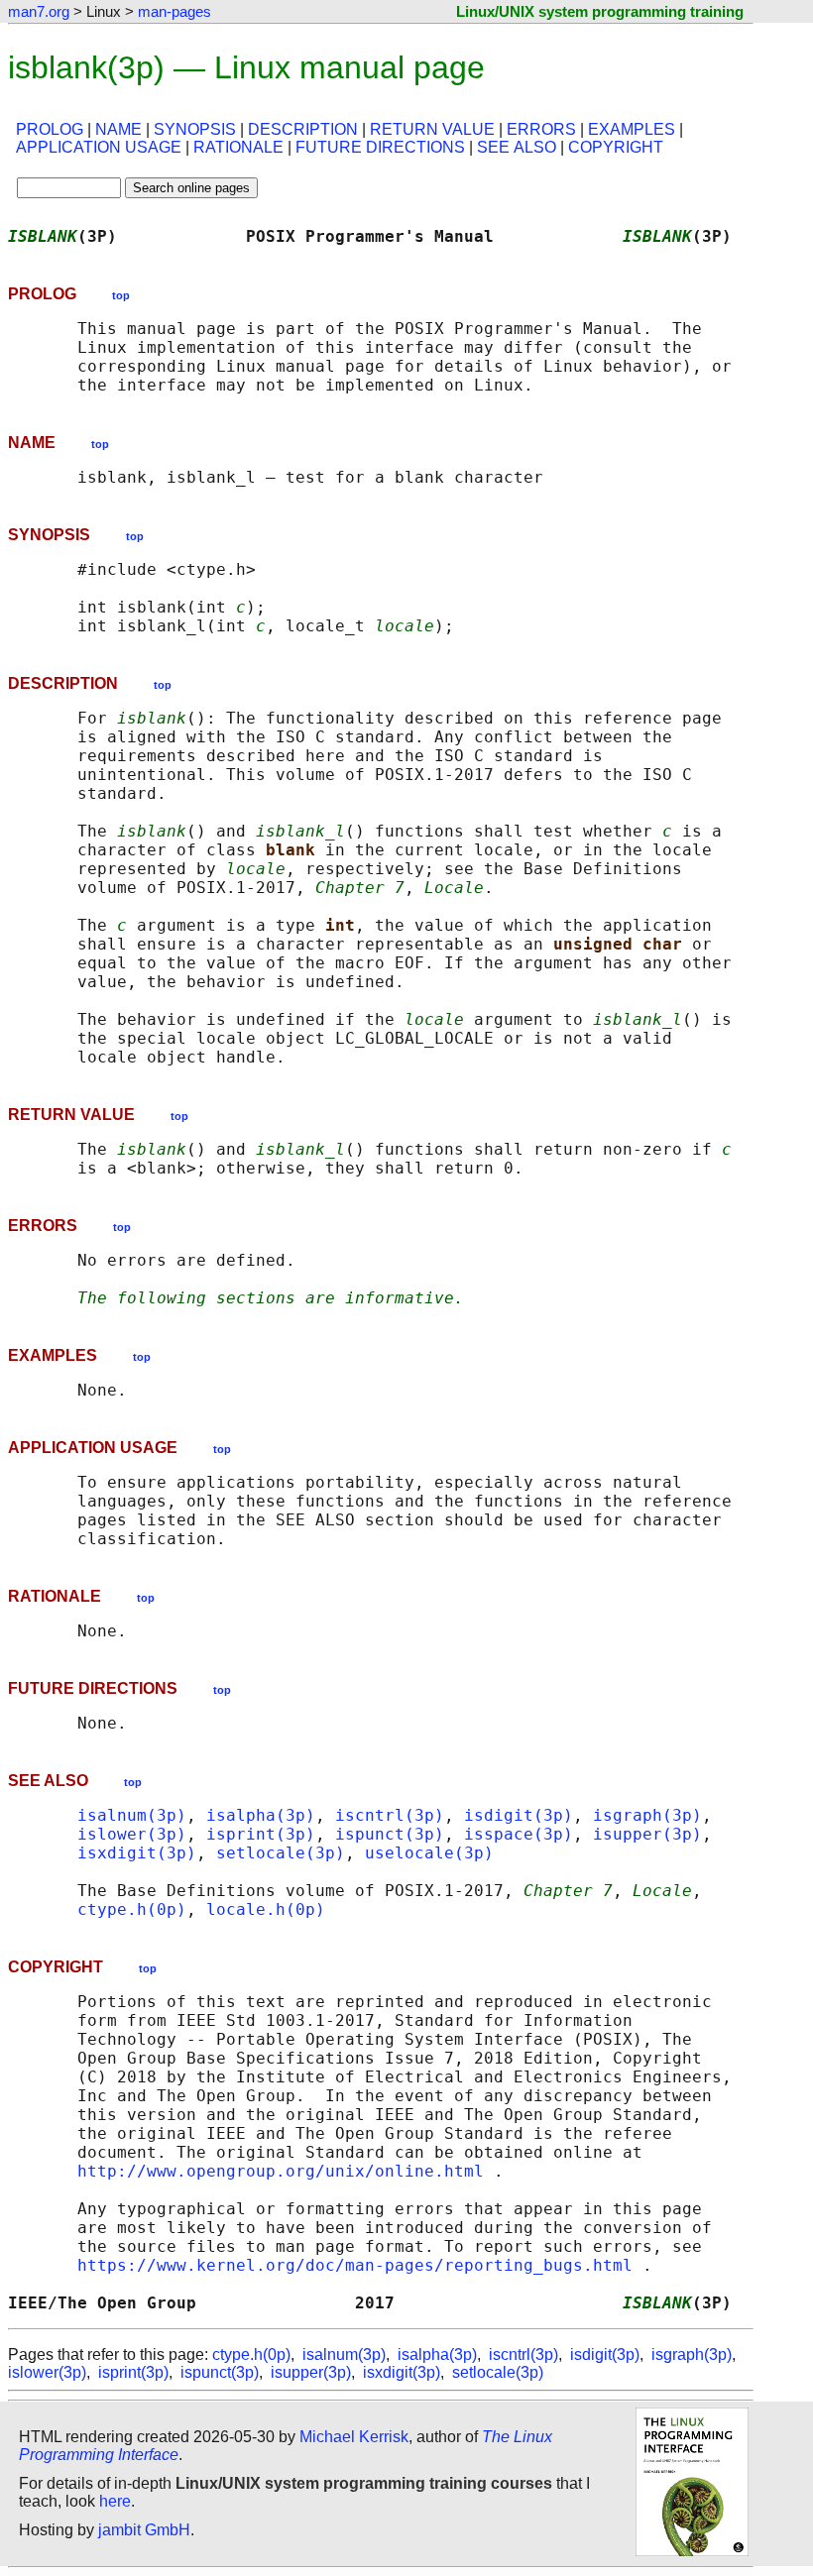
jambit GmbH (144, 2530)
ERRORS (541, 129)
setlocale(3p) (281, 1853)
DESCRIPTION (303, 129)
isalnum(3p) (132, 1815)
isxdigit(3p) (137, 1853)
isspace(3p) (519, 1834)
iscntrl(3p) (390, 1815)
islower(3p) (132, 1834)
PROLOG (50, 129)
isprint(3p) (261, 1834)
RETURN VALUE (432, 129)
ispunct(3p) (390, 1834)
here (115, 2501)
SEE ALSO (517, 147)
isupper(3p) (647, 1834)
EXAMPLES (632, 129)
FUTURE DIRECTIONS (380, 147)
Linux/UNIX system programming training (600, 11)
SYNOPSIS (195, 129)
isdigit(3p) (519, 1815)
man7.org (39, 11)
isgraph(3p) (647, 1815)
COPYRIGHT (616, 147)
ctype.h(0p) (132, 1909)
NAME (118, 129)
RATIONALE (238, 147)
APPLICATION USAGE (99, 147)
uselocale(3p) (429, 1853)
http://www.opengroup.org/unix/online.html (281, 2171)
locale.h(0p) (266, 1909)
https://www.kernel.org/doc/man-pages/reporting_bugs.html (355, 2265)
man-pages (174, 11)
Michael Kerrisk (354, 2437)
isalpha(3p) (261, 1815)
